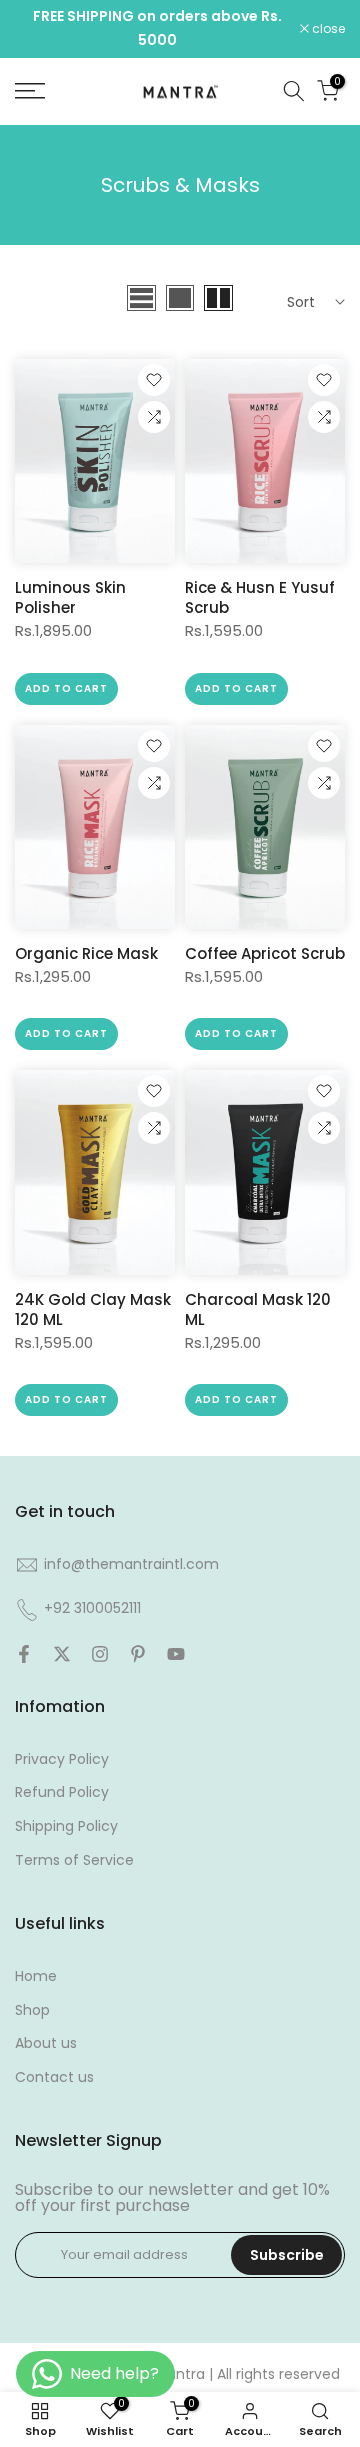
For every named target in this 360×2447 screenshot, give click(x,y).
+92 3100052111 (92, 1608)
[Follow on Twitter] (62, 1654)
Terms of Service (74, 1860)
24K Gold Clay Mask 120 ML (93, 1309)
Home (36, 1976)
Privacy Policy (62, 1759)
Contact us (54, 2077)
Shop (32, 2010)
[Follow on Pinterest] (138, 1654)
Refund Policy (62, 1792)
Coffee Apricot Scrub (265, 953)
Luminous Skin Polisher (70, 597)
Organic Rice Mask (86, 953)
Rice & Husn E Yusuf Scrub (260, 597)
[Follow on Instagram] (100, 1654)
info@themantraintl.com (131, 1564)
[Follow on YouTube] (176, 1654)
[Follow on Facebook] (24, 1654)
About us (46, 2043)
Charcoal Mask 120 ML (258, 1309)
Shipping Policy (66, 1826)
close (327, 29)
